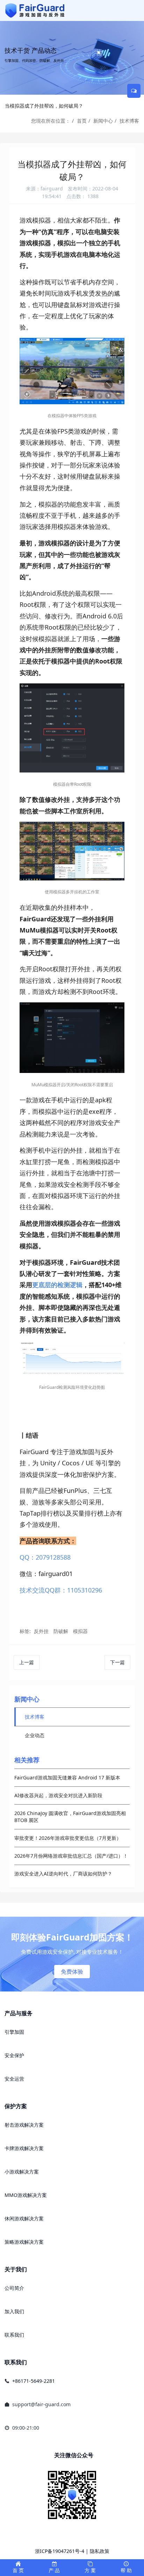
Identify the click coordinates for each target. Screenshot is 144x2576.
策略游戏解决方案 (24, 2242)
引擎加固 (14, 2032)
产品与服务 (19, 2013)
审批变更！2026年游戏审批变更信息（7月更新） (68, 1838)
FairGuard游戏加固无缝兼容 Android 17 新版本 (67, 1777)
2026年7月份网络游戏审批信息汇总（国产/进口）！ (71, 1856)
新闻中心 (103, 121)
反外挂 (41, 1631)
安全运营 (14, 2079)
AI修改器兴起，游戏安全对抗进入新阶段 (58, 1795)
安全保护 (14, 2055)
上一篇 (27, 1662)
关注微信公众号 (74, 2455)
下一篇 (117, 1662)
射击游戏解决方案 (24, 2125)
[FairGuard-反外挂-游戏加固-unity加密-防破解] (35, 10)
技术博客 (129, 121)
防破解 (61, 1631)
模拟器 (80, 1631)
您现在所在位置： (51, 121)
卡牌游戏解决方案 (24, 2148)
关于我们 (16, 2269)
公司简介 (14, 2288)
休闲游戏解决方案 (24, 2218)
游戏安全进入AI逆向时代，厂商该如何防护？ (63, 1874)
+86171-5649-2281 (34, 2381)
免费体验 (72, 1972)
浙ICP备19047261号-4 (60, 2551)
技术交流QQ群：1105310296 (61, 1590)
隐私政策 (100, 2551)
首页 (82, 121)
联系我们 (14, 2335)
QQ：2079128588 (45, 1557)
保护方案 (16, 2106)
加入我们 (14, 2311)
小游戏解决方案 (22, 2172)
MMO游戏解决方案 (26, 2195)
